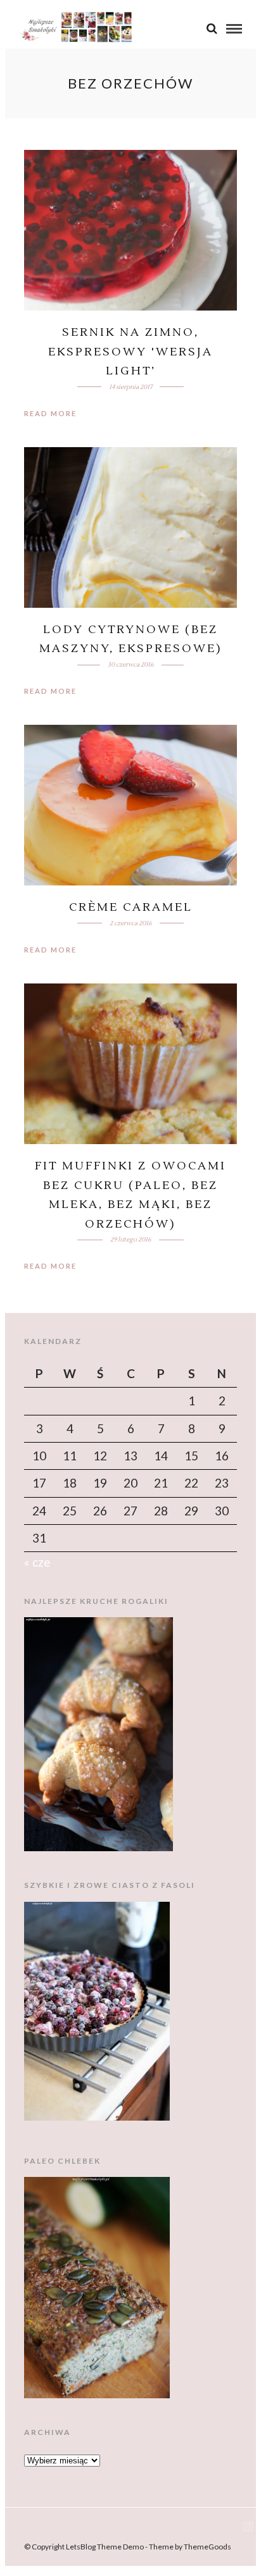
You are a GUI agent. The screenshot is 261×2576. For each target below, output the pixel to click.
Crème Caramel (131, 907)
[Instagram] (248, 2527)
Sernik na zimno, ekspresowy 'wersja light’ (130, 352)
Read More (50, 413)
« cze (37, 1562)
